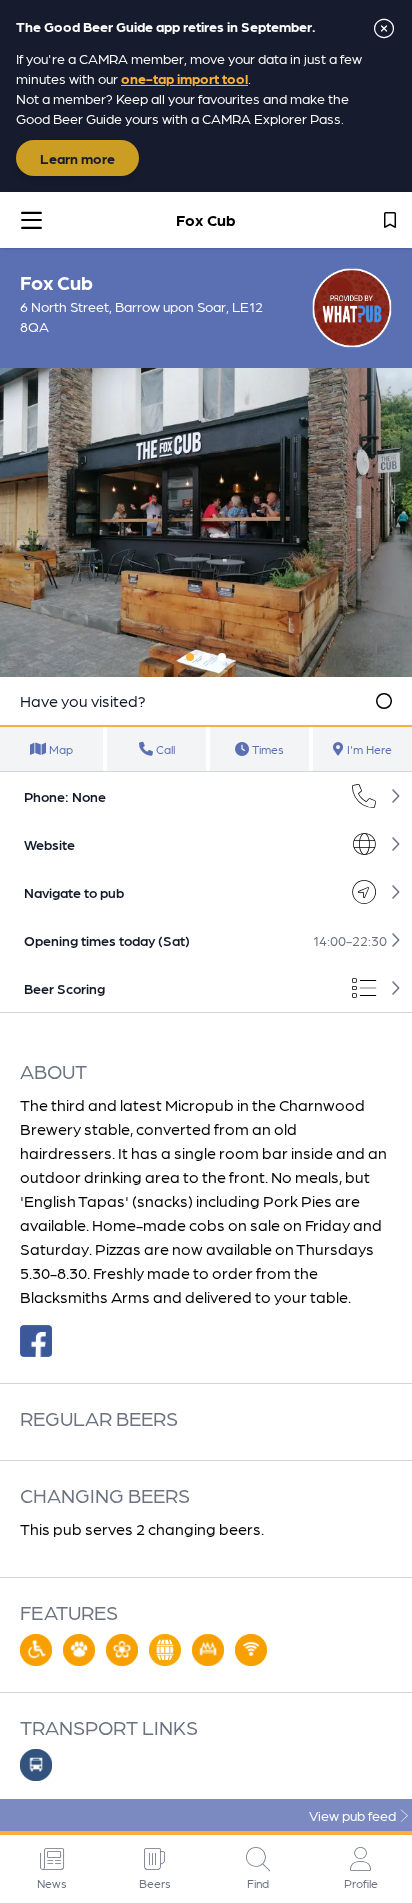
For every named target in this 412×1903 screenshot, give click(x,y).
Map (59, 749)
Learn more (77, 158)
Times (266, 749)
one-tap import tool (184, 78)
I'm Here (368, 749)
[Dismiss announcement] (384, 28)
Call (164, 749)
